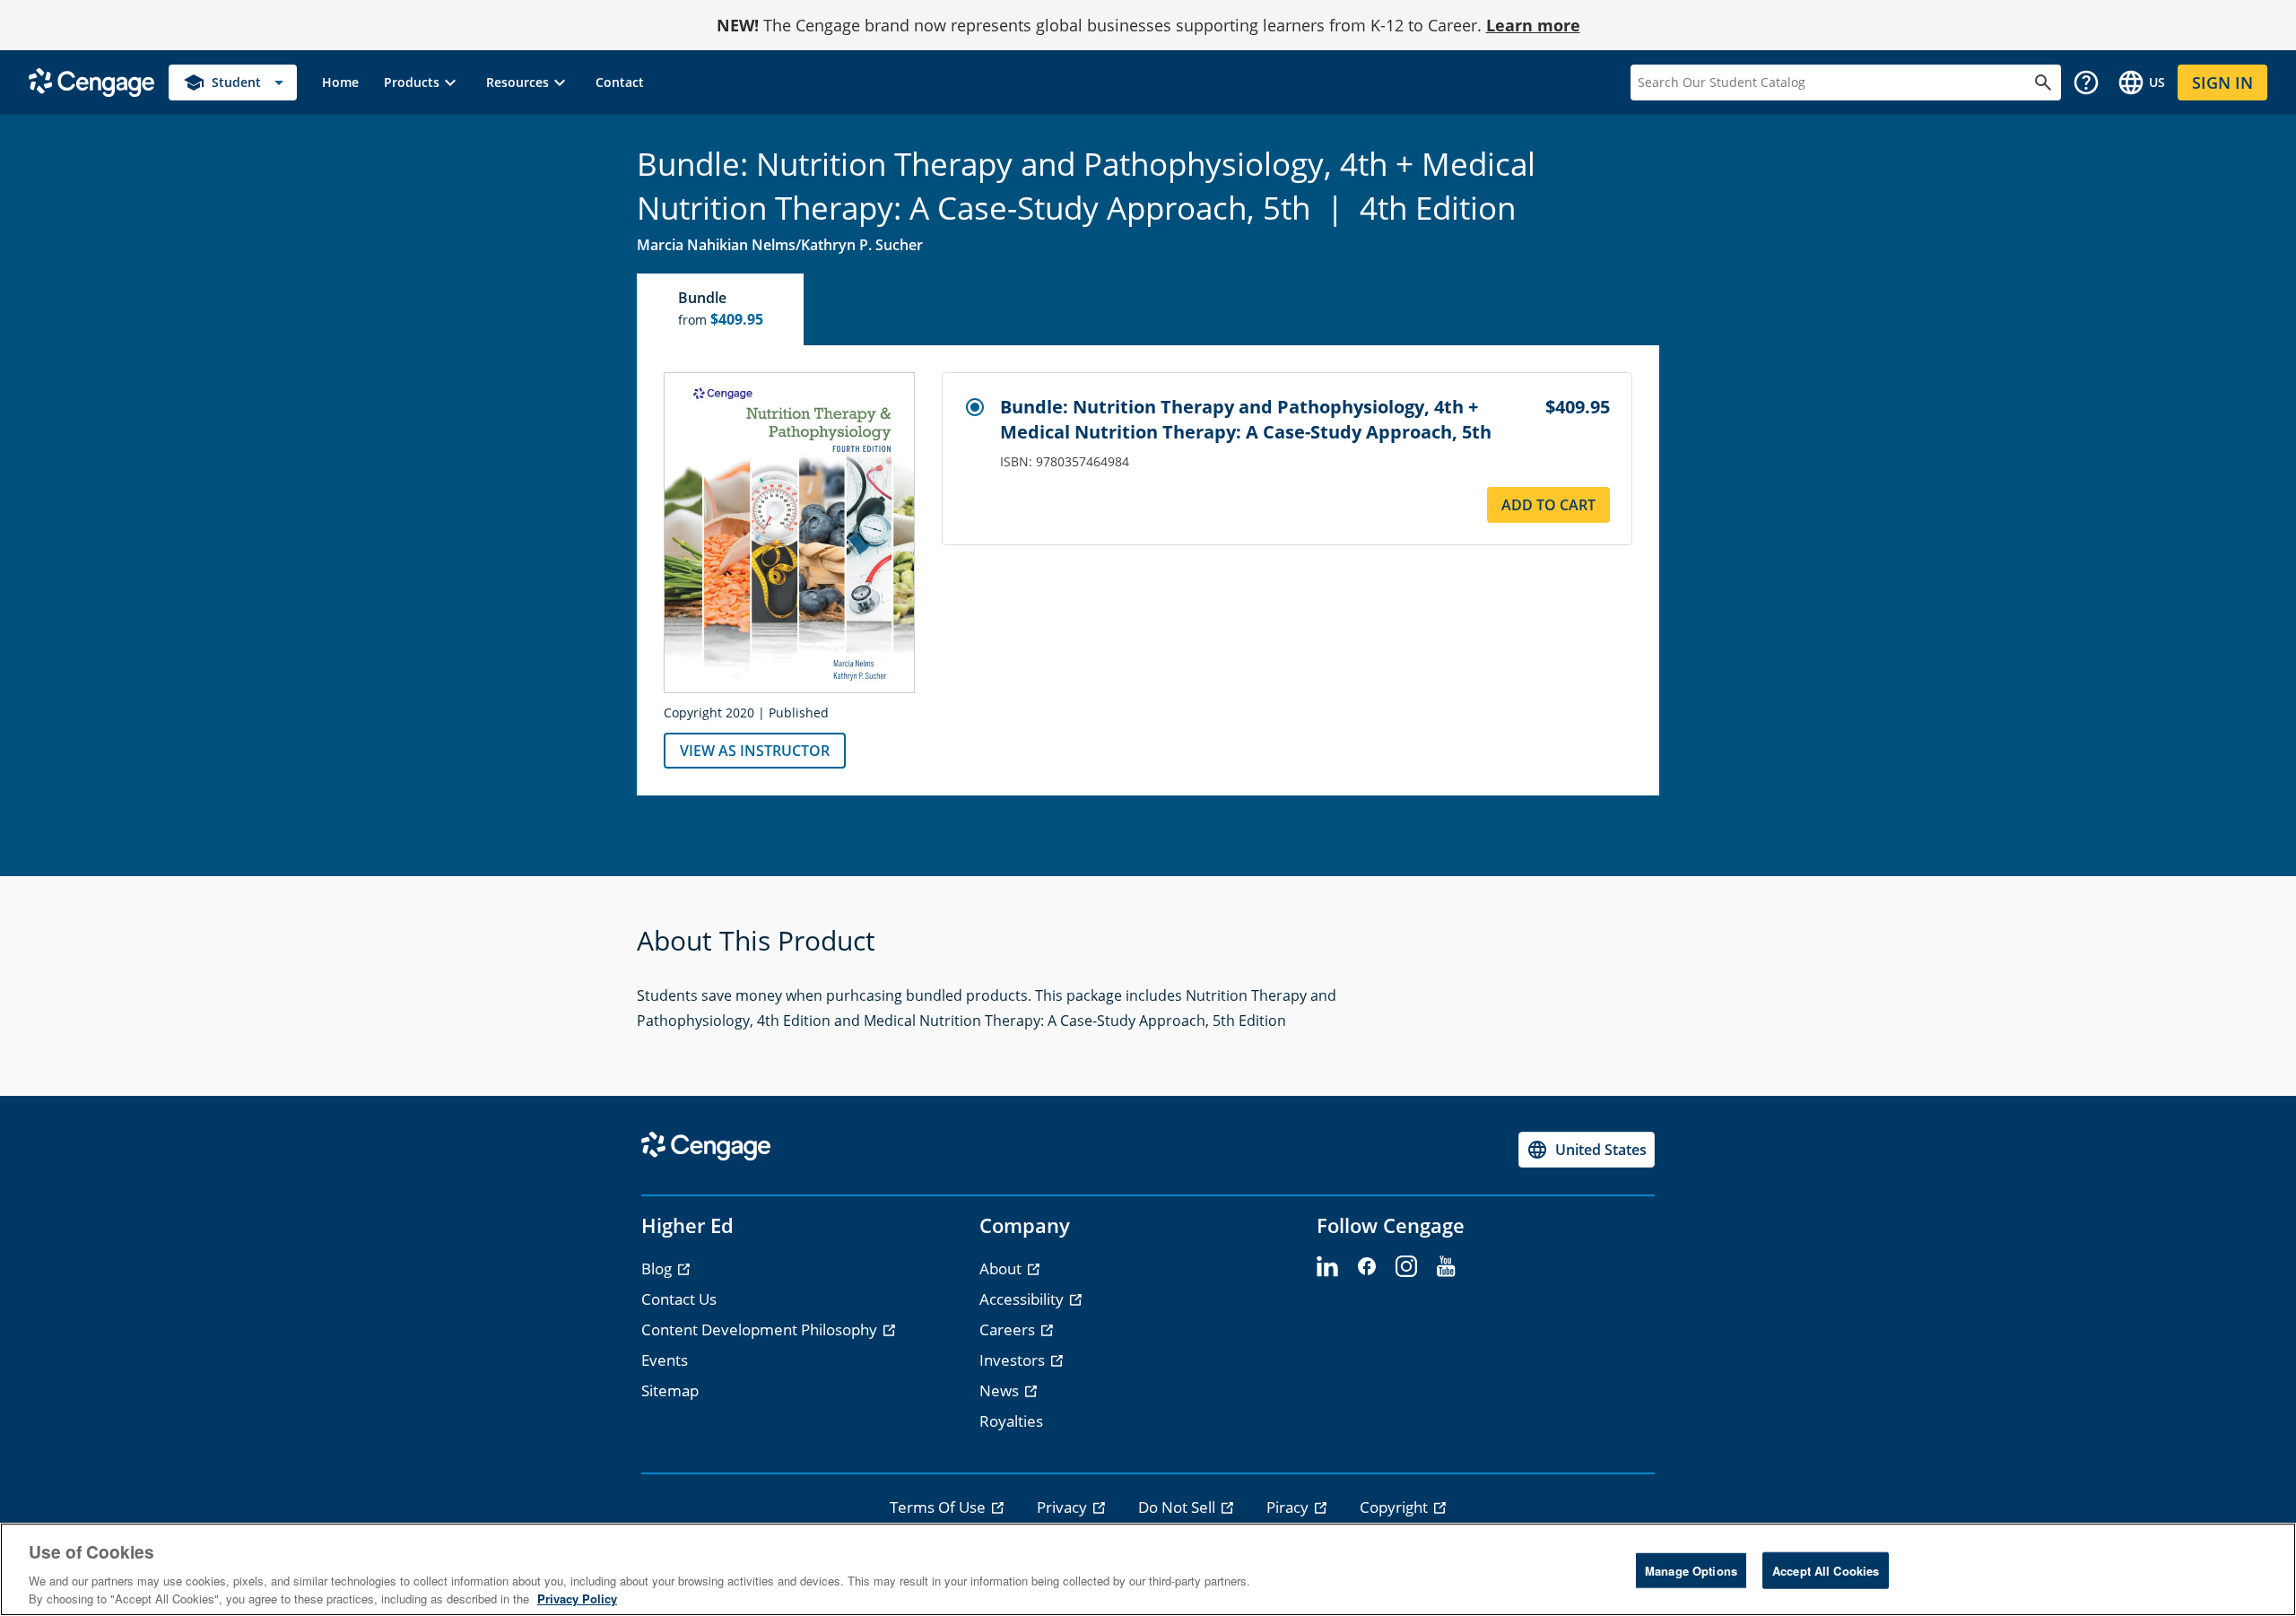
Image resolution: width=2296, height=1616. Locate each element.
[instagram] (1406, 1267)
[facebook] (1367, 1267)
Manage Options (1691, 1571)
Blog (658, 1268)
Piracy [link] (1289, 1507)
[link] (340, 83)
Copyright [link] (1396, 1507)
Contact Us (679, 1299)
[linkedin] (1327, 1267)
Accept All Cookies (1826, 1571)
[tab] (721, 309)
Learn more (1533, 25)
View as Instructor (755, 751)
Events (665, 1360)
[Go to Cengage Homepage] (91, 81)
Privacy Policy (577, 1598)
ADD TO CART (1548, 505)
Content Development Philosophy (761, 1329)
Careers (1009, 1329)
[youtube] (1446, 1267)
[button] (422, 83)
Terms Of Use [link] (939, 1507)
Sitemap (670, 1390)
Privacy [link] (1064, 1507)
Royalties (1011, 1421)
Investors (1014, 1360)
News (1001, 1390)
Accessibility (1023, 1299)
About (1002, 1268)
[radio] (975, 407)
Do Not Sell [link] (1178, 1507)
